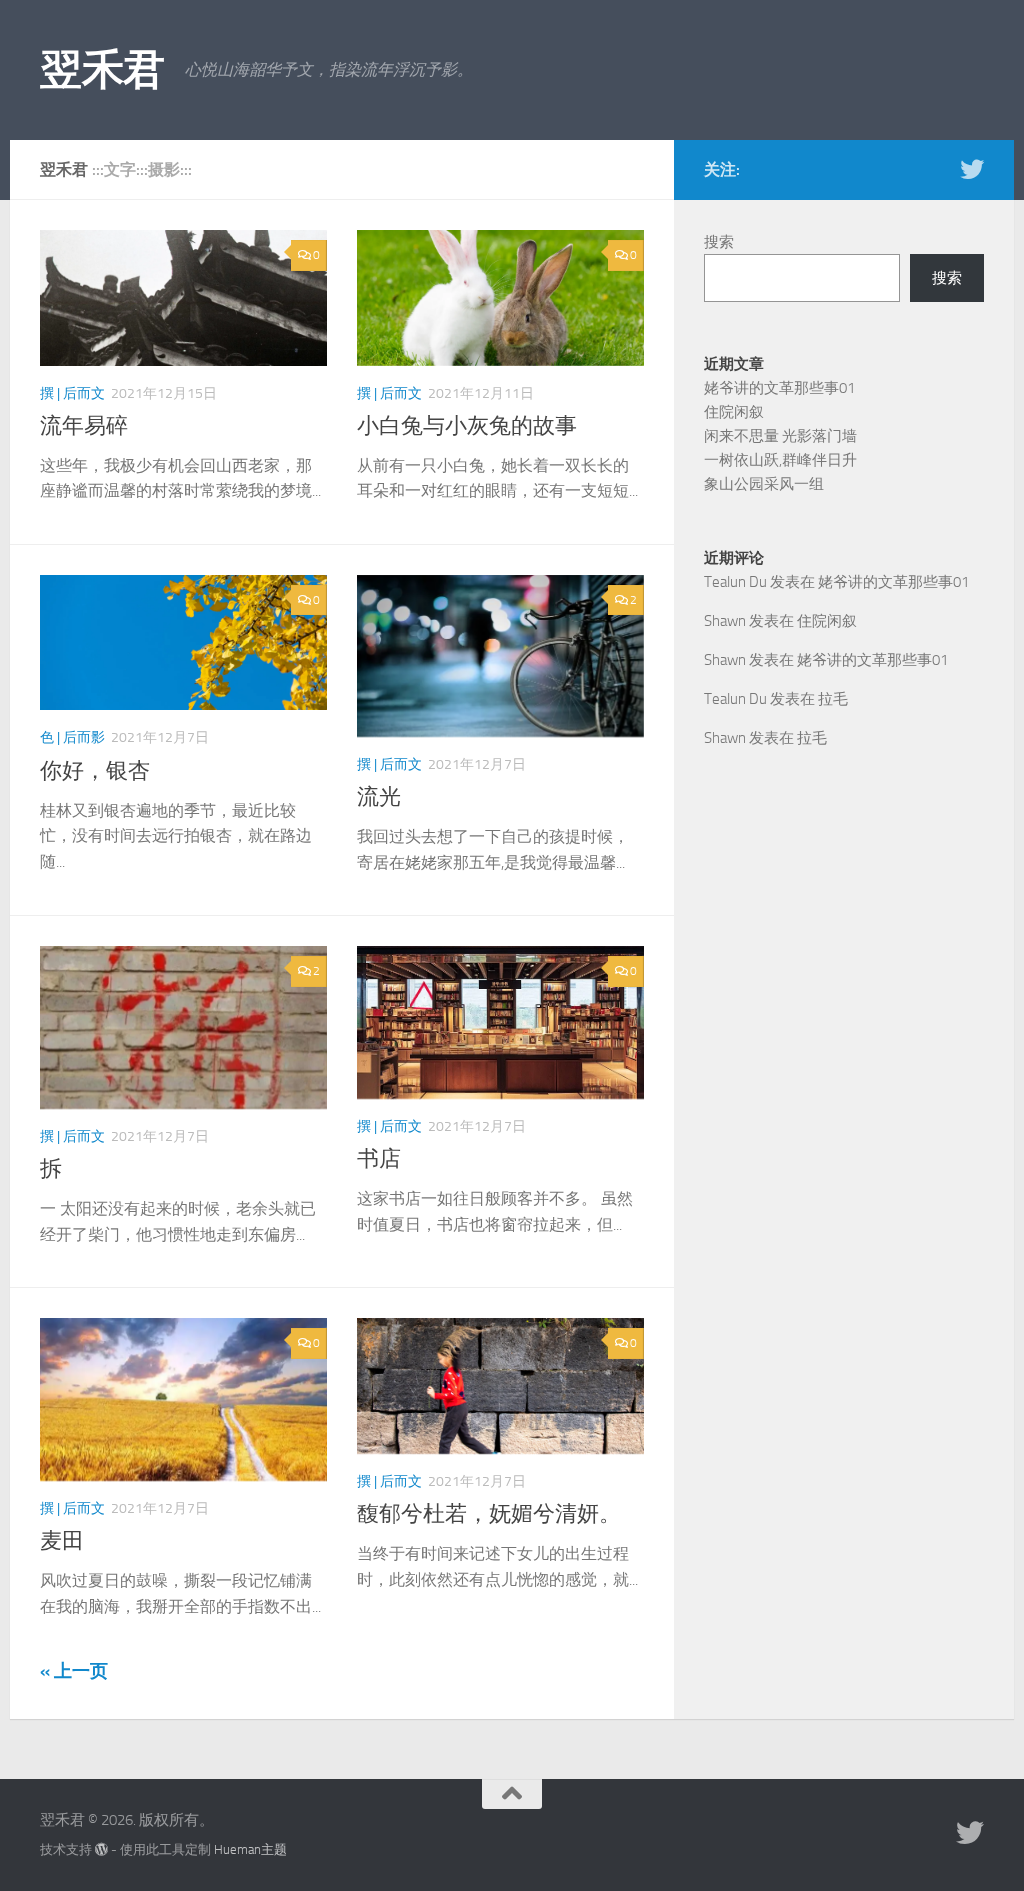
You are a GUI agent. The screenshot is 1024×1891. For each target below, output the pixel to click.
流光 (379, 797)
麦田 (62, 1541)
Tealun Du (735, 582)
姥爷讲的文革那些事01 (779, 388)
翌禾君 (102, 70)
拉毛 (833, 699)
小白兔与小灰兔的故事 (467, 426)
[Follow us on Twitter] (972, 169)
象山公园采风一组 (764, 484)
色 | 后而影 (72, 737)
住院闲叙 (734, 412)
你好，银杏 (95, 771)
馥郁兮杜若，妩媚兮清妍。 (489, 1514)
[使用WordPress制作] (101, 1849)
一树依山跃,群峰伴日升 (780, 460)
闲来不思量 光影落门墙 (780, 436)
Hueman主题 (250, 1849)
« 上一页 (74, 1671)
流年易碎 (84, 426)
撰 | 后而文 (72, 393)
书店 (379, 1159)
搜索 (719, 242)
